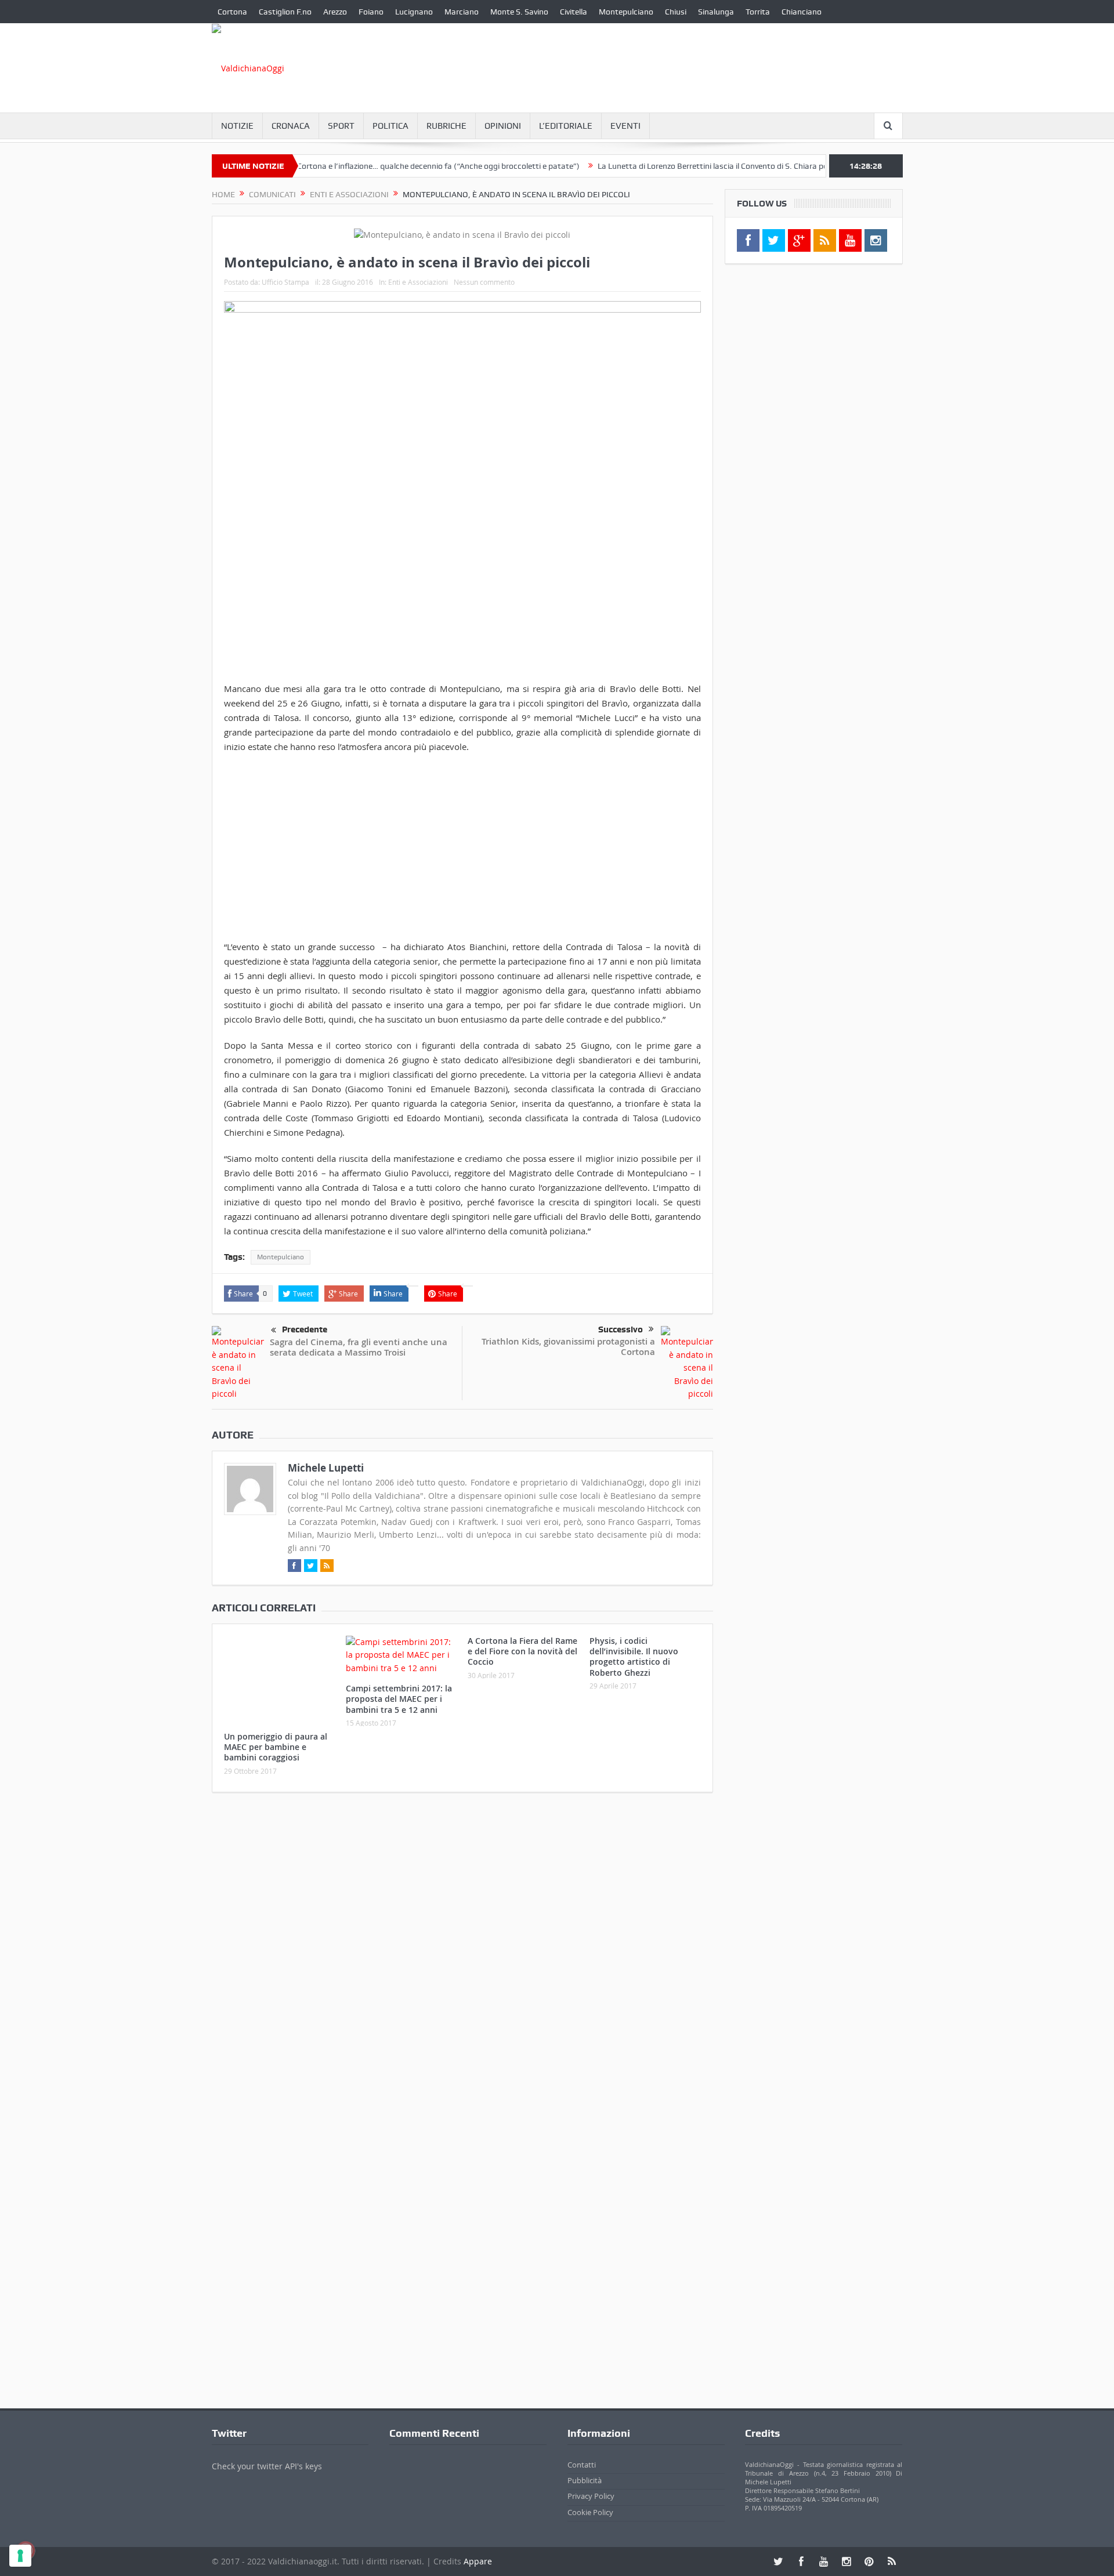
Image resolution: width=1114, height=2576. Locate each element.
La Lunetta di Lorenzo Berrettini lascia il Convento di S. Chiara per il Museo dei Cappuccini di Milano (722, 166)
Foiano (371, 12)
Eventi (625, 126)
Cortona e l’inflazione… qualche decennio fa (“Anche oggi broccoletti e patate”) (387, 166)
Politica (390, 126)
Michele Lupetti (326, 1468)
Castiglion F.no (285, 12)
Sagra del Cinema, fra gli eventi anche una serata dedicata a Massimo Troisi (359, 1347)
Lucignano (414, 12)
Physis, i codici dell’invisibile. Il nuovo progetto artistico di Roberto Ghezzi (634, 1657)
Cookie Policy (590, 2512)
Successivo (621, 1329)
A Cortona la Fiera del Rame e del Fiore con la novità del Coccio (522, 1651)
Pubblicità (585, 2480)
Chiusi (676, 12)
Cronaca (291, 126)
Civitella (574, 12)
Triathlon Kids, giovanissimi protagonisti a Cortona (568, 1347)
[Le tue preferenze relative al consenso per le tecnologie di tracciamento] (20, 2556)
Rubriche (446, 126)
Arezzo (335, 12)
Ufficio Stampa (285, 282)
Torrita (758, 12)
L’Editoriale (566, 126)
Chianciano (802, 12)
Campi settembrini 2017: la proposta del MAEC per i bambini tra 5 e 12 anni (399, 1699)
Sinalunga (716, 12)
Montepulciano (626, 12)
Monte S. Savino (519, 12)
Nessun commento (484, 282)
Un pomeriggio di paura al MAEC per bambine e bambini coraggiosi (276, 1747)
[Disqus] (462, 1955)
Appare (478, 2561)
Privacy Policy (591, 2496)
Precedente (305, 1329)
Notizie (237, 126)
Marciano (462, 12)
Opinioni (503, 126)
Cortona (232, 12)
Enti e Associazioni (418, 282)
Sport (341, 126)
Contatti (582, 2465)
